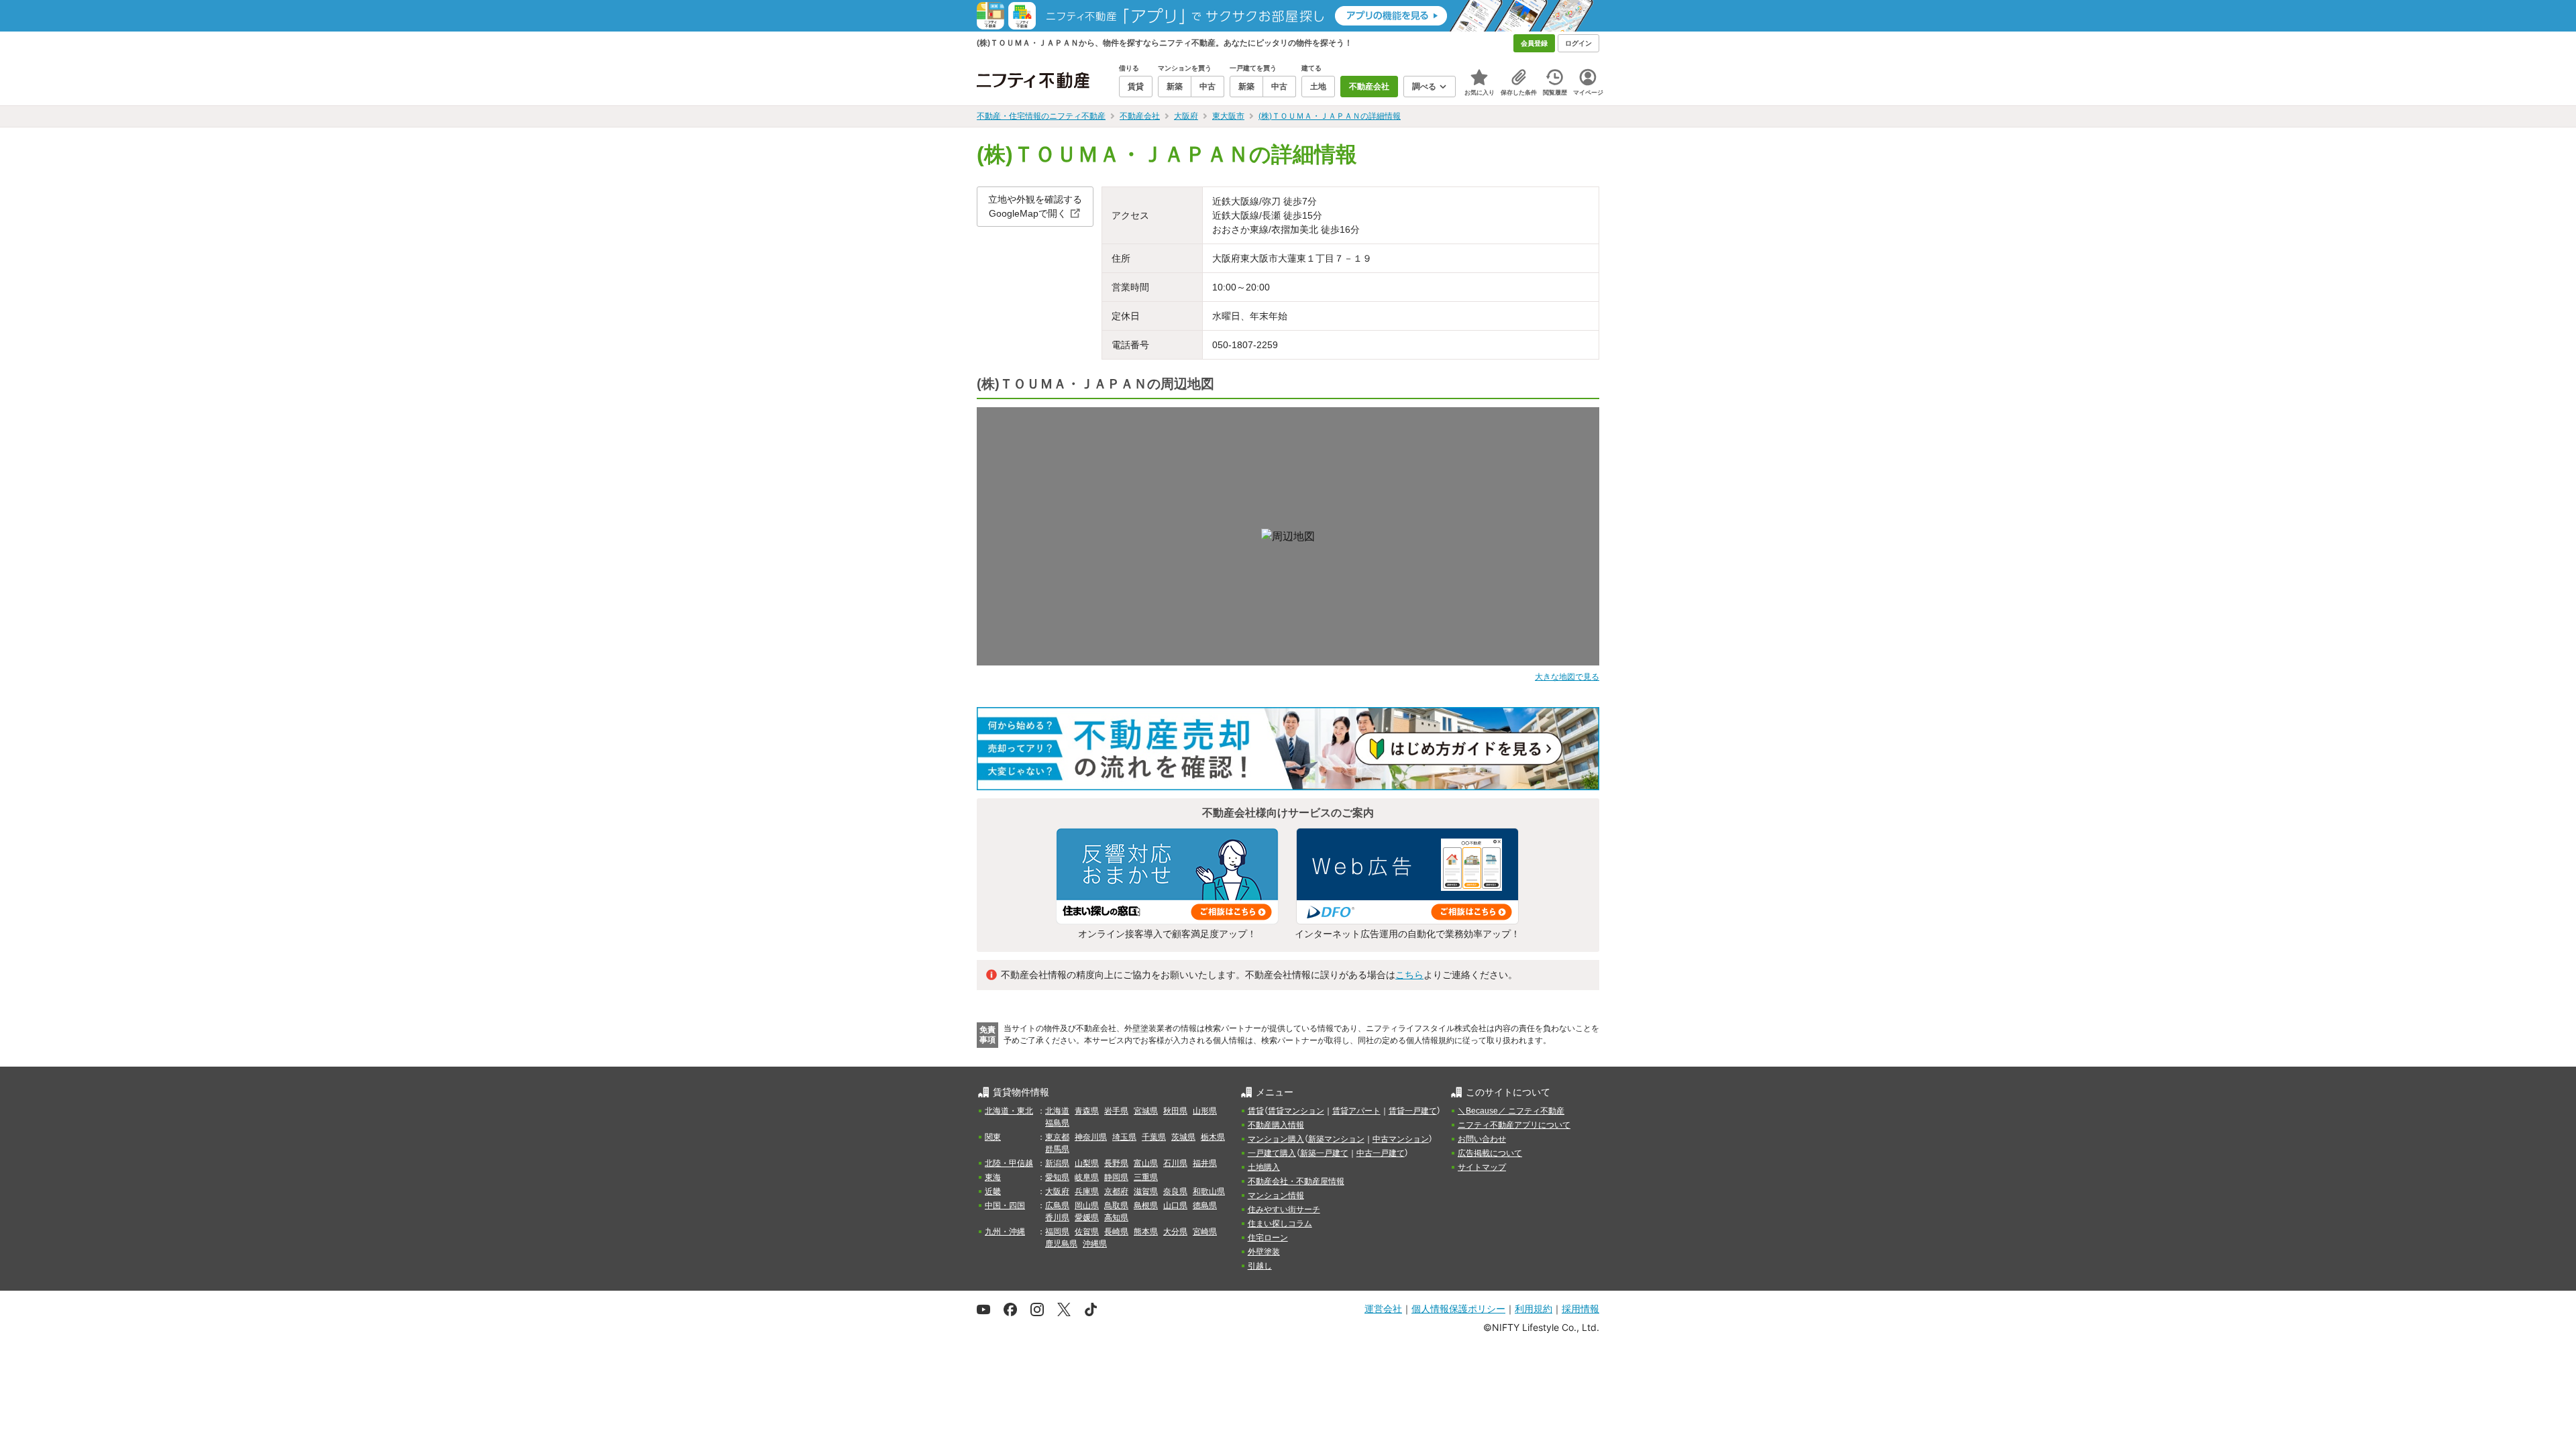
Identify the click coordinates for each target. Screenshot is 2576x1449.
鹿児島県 (1061, 1244)
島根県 (1146, 1205)
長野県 (1116, 1163)
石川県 (1175, 1163)
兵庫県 (1087, 1191)
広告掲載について (1490, 1153)
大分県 (1175, 1232)
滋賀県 (1146, 1191)
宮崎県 (1205, 1232)
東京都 (1057, 1137)
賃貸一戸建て (1413, 1111)
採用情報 (1580, 1308)
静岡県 (1116, 1177)
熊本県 (1146, 1232)
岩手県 (1116, 1111)
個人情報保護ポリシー (1458, 1308)
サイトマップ (1482, 1167)
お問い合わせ (1482, 1139)
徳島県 (1205, 1205)
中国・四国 (1005, 1205)
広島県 (1057, 1205)
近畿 (993, 1191)
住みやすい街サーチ (1284, 1210)
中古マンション (1401, 1139)
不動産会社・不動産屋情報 (1296, 1181)
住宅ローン (1268, 1238)
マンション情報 (1276, 1195)
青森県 (1087, 1111)
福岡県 (1057, 1232)
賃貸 (1256, 1111)
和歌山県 (1209, 1191)
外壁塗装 (1264, 1252)
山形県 (1205, 1111)
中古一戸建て (1381, 1153)
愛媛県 (1087, 1218)
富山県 (1146, 1163)
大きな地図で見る (1567, 677)
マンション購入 (1276, 1139)
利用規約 (1534, 1308)
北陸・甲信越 (1009, 1163)
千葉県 (1154, 1137)
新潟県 (1057, 1163)
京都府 (1116, 1191)
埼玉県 (1124, 1137)
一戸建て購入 (1272, 1153)
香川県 (1057, 1218)
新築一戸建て (1324, 1153)
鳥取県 (1116, 1205)
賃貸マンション (1296, 1111)
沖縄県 (1095, 1244)
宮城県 (1146, 1111)
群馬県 (1057, 1149)
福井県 (1205, 1163)
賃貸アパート (1356, 1111)
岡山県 (1087, 1205)
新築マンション (1336, 1139)
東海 (993, 1177)
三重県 (1146, 1177)
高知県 (1116, 1218)
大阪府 (1057, 1191)
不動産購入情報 (1276, 1125)
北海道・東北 (1009, 1111)
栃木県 (1213, 1137)
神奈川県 (1091, 1137)
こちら (1409, 975)
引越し (1260, 1266)
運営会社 (1383, 1308)
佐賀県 (1087, 1232)
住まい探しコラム (1280, 1224)
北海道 (1057, 1111)
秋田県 (1175, 1111)
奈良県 (1175, 1191)
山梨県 (1087, 1163)
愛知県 (1057, 1177)
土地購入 (1264, 1167)
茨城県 (1183, 1137)
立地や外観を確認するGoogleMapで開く (1035, 206)
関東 (993, 1137)
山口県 (1175, 1205)
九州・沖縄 (1005, 1232)
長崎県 (1116, 1232)
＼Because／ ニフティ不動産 (1511, 1111)
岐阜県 (1087, 1177)
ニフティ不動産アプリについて (1514, 1125)
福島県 (1057, 1123)
